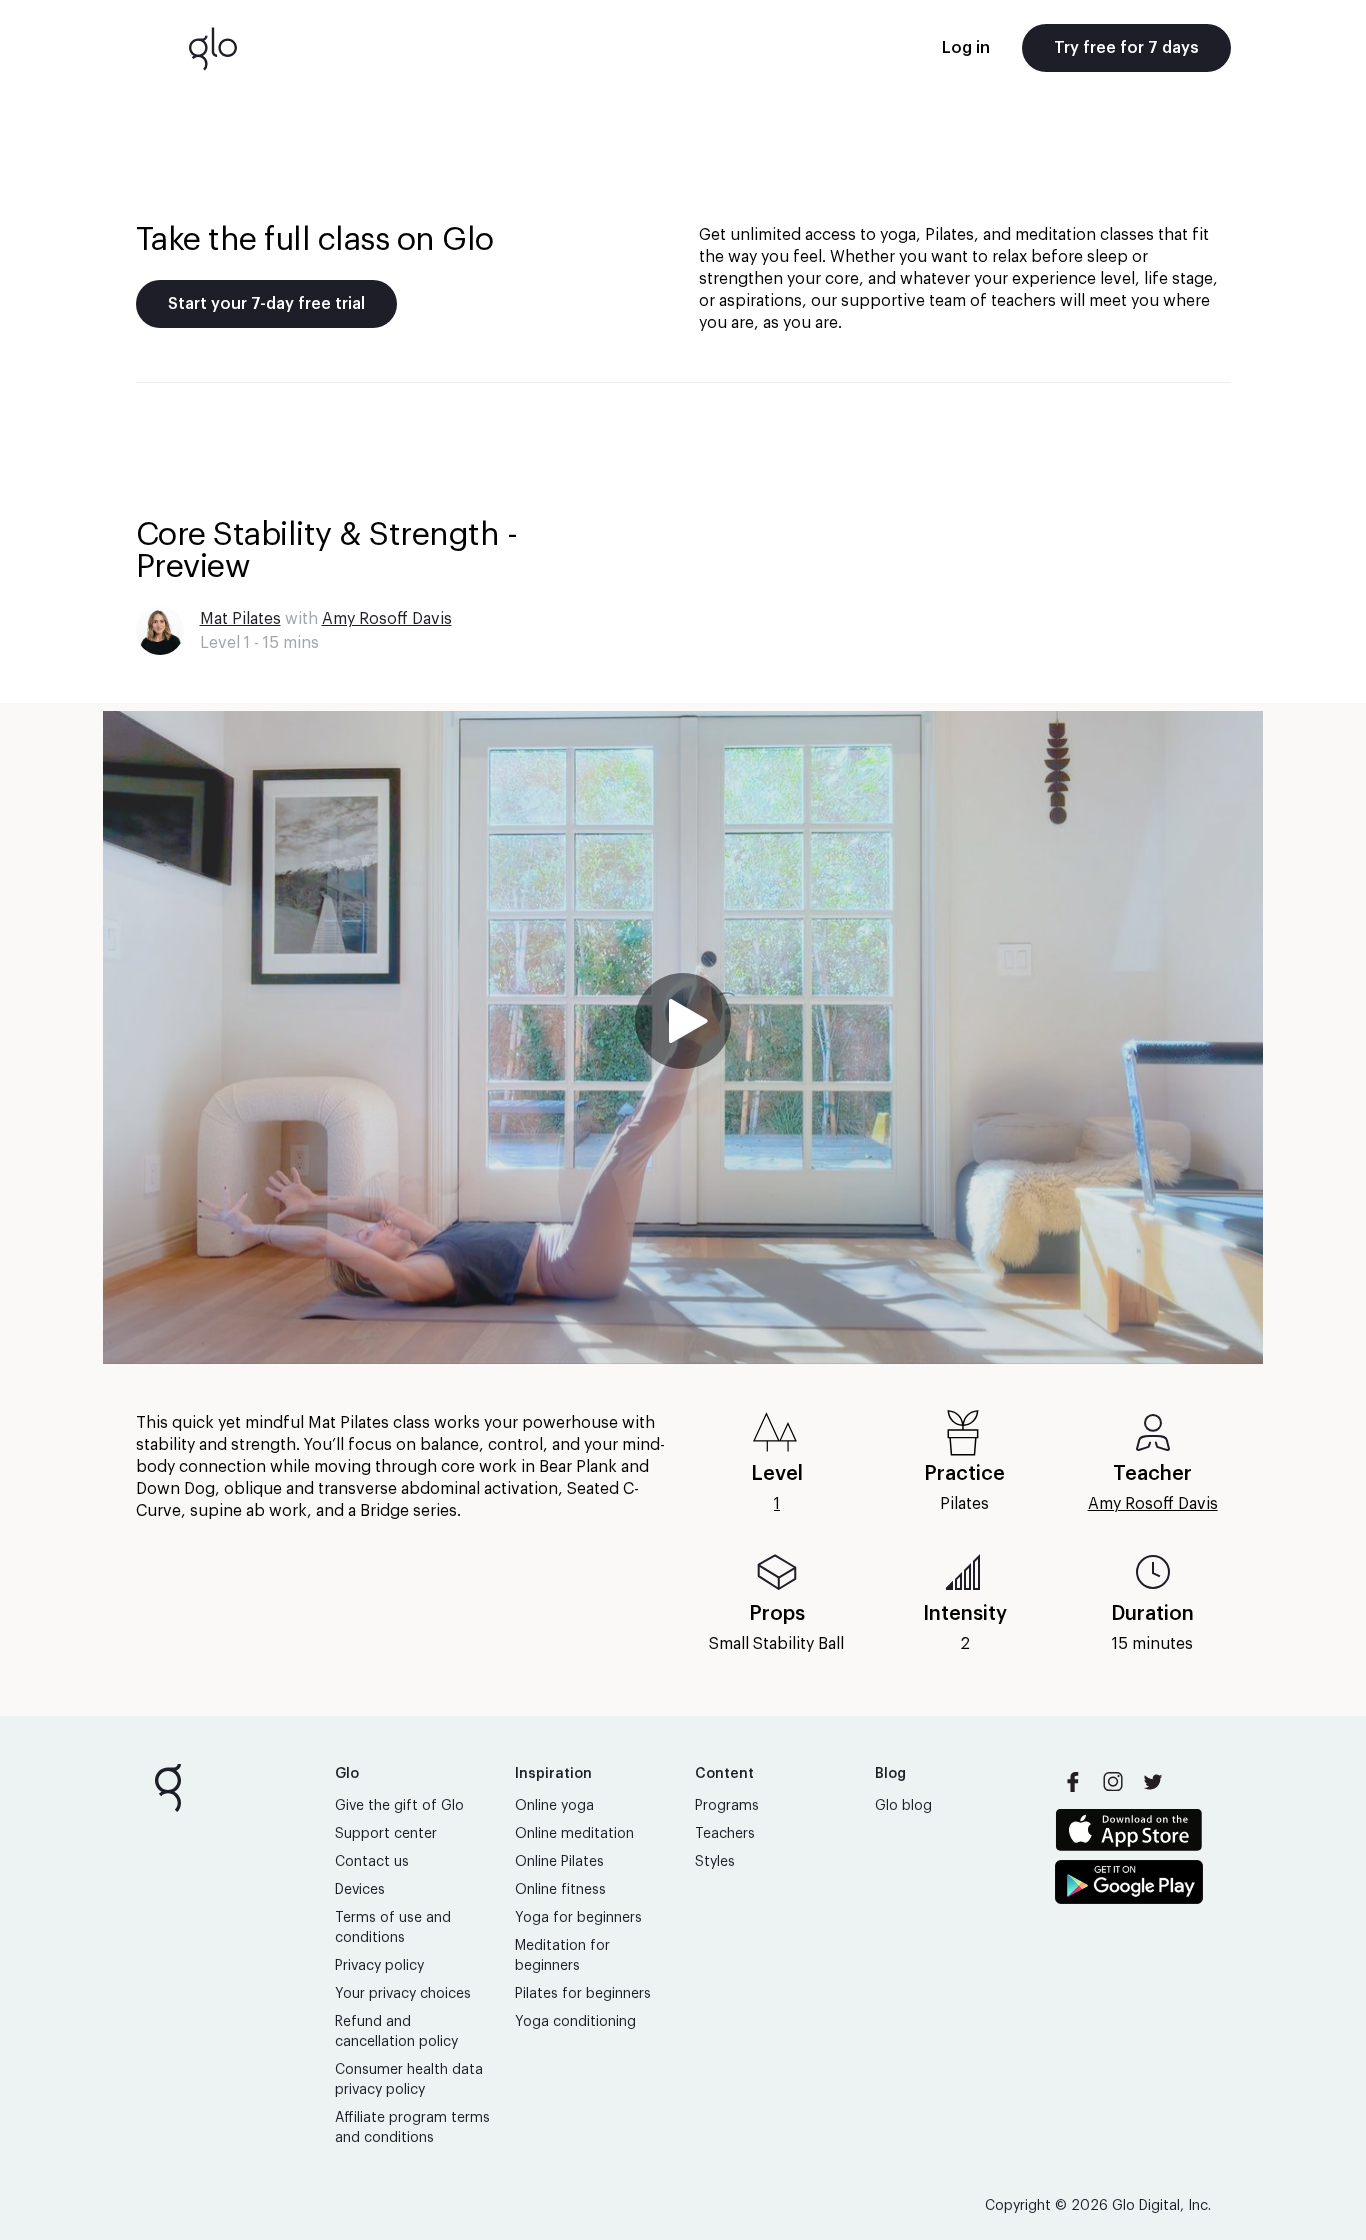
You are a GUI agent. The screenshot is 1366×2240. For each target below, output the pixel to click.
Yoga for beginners (578, 1918)
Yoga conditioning (575, 2022)
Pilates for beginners (583, 1994)
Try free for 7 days (1126, 48)
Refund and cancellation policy (396, 2032)
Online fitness (560, 1890)
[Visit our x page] (1153, 1782)
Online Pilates (559, 1862)
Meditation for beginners (562, 1956)
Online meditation (574, 1834)
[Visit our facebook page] (1073, 1782)
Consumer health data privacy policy (409, 2080)
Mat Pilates (240, 619)
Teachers (725, 1834)
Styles (715, 1862)
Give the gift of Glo (399, 1806)
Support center (386, 1834)
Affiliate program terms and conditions (412, 2128)
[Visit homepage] (213, 48)
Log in (966, 48)
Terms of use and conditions (393, 1928)
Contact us (372, 1862)
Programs (727, 1806)
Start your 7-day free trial (266, 304)
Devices (360, 1890)
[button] (683, 1037)
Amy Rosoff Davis (387, 619)
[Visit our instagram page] (1113, 1782)
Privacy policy (379, 1966)
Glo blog (903, 1806)
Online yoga (554, 1806)
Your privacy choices (403, 1994)
